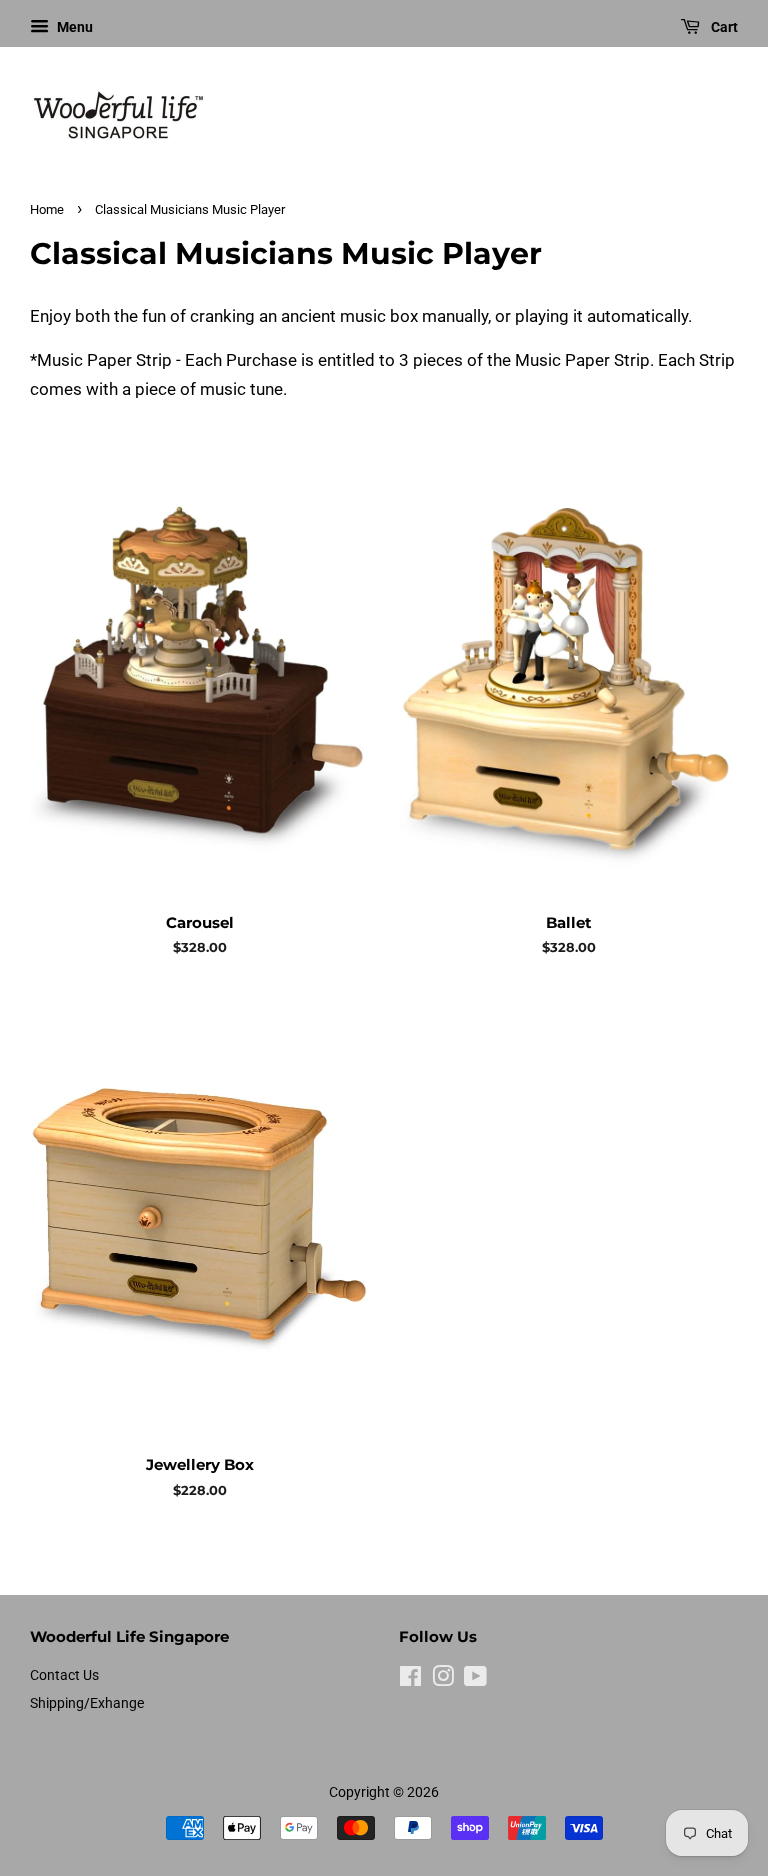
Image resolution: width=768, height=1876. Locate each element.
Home (47, 209)
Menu (73, 27)
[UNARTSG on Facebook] (410, 1680)
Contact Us (64, 1675)
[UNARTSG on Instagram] (443, 1680)
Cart (723, 27)
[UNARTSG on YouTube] (475, 1680)
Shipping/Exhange (87, 1703)
